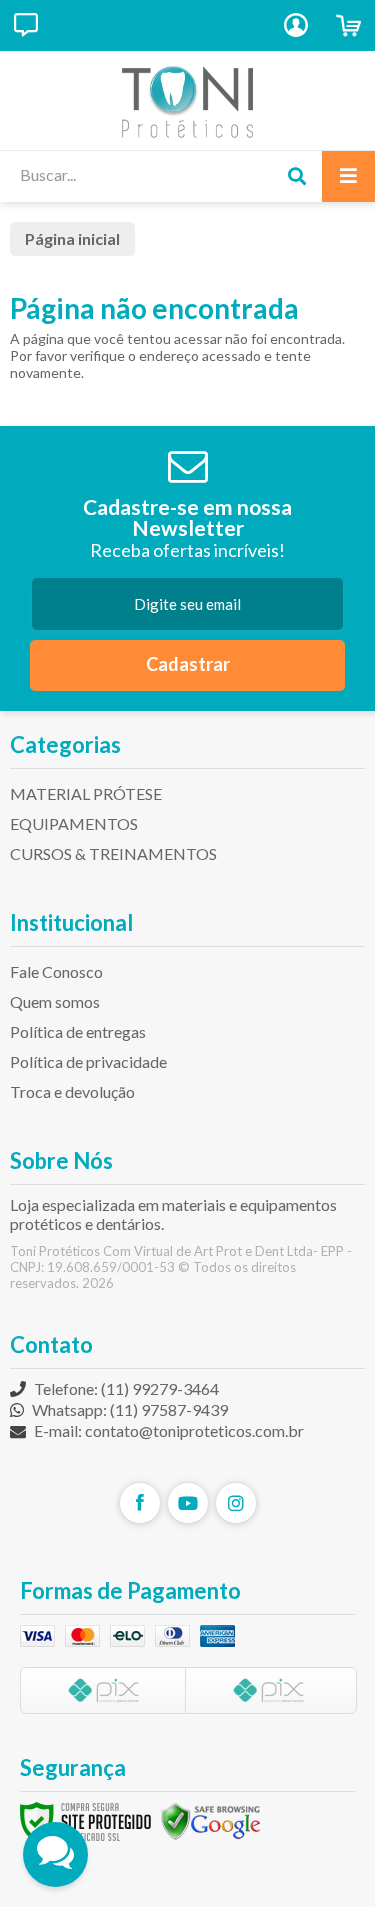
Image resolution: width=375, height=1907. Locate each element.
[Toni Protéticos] (187, 100)
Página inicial (72, 238)
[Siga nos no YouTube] (188, 1503)
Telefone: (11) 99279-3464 (125, 1388)
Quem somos (55, 1001)
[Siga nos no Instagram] (236, 1503)
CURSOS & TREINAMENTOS (113, 853)
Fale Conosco (56, 971)
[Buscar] (296, 176)
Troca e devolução (72, 1091)
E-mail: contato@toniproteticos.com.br (167, 1430)
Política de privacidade (88, 1061)
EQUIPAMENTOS (74, 823)
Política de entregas (78, 1031)
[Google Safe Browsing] (211, 1820)
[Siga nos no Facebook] (140, 1503)
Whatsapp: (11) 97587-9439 (128, 1409)
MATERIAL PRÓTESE (86, 793)
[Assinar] (187, 665)
